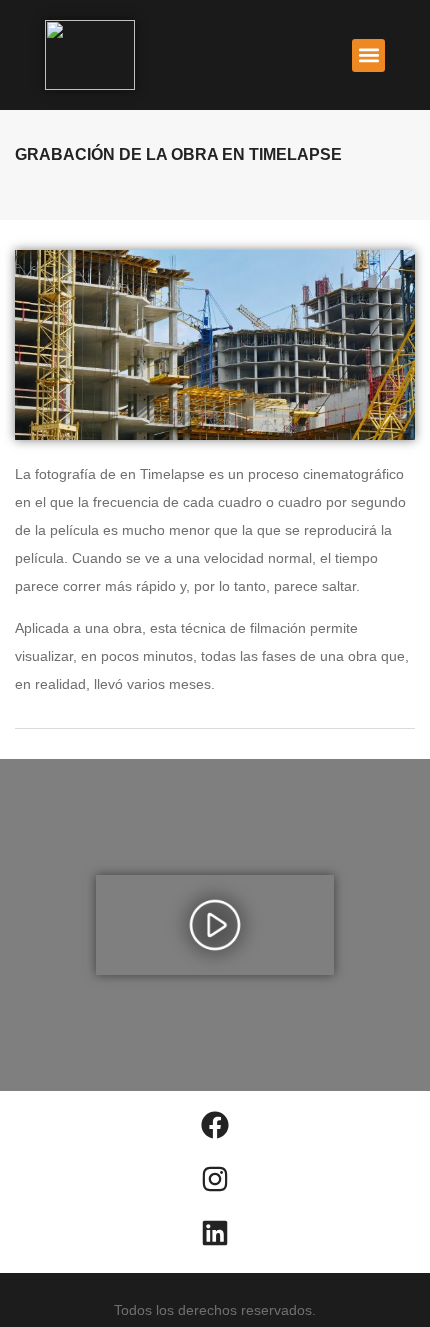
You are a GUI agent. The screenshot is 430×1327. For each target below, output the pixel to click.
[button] (368, 55)
